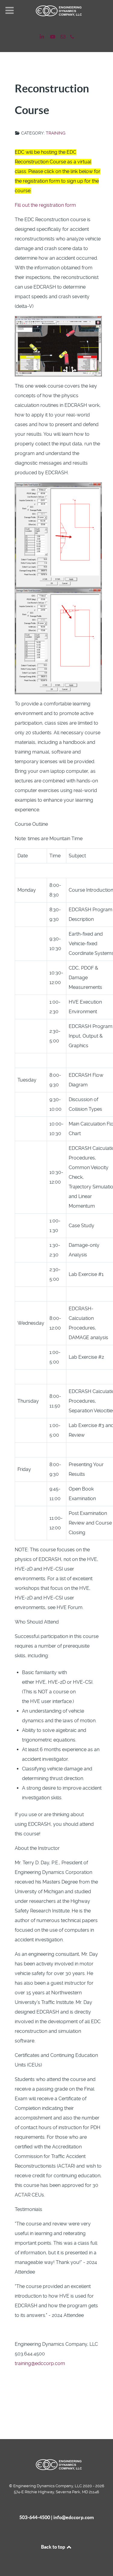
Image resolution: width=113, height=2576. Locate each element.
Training (56, 133)
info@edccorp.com (74, 2517)
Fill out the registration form (45, 205)
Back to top (53, 2547)
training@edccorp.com (40, 2363)
